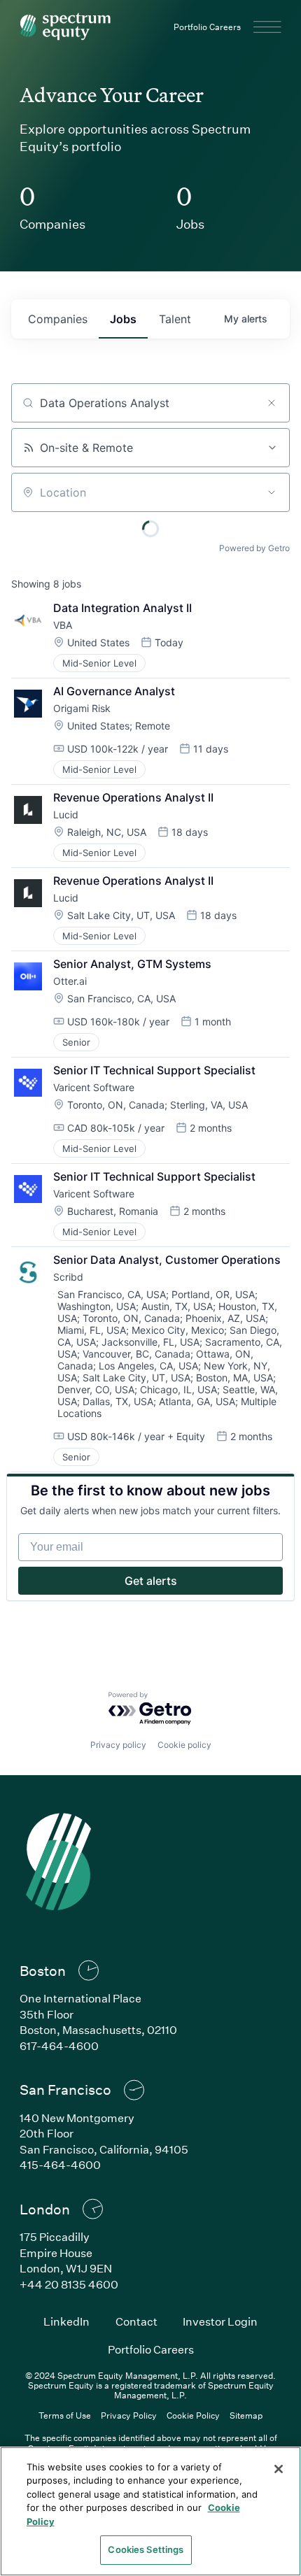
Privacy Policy (129, 2415)
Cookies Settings (146, 2549)
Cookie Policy (193, 2415)
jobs (123, 319)
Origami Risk (82, 708)
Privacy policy (118, 1745)
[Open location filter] (272, 492)
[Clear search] (272, 403)
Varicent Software (94, 1087)
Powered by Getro (254, 548)
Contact (136, 2321)
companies (58, 319)
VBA (63, 625)
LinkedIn (66, 2321)
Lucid (66, 814)
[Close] (279, 2469)
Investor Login (220, 2321)
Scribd (68, 1277)
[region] (150, 2511)
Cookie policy (184, 1745)
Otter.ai (70, 981)
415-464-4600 (60, 2164)
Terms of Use (65, 2415)
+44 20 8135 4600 (69, 2284)
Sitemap (246, 2415)
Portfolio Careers (207, 27)
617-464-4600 (59, 2045)
